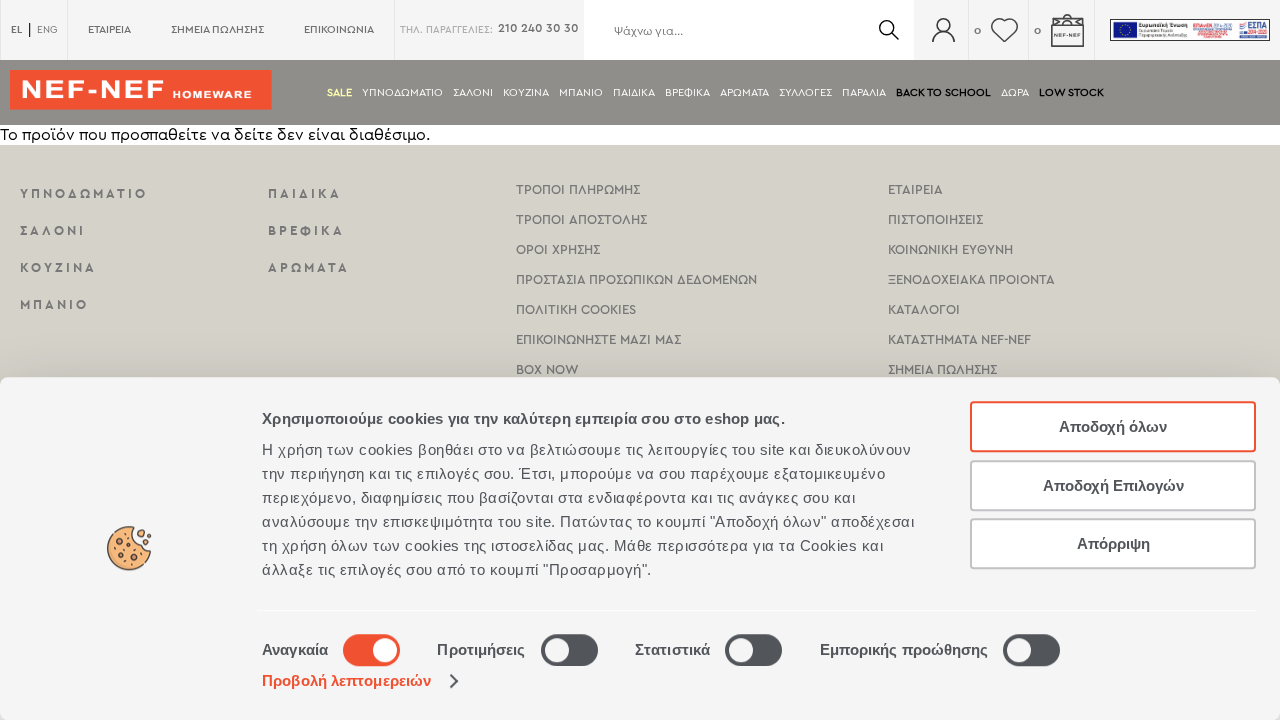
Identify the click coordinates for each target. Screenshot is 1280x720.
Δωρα (1015, 92)
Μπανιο (581, 92)
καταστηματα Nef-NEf (959, 339)
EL (16, 29)
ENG (47, 30)
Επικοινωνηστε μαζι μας (598, 339)
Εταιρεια (915, 189)
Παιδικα (634, 92)
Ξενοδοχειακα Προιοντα (971, 279)
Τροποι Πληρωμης (578, 189)
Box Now (547, 369)
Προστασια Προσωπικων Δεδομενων (636, 279)
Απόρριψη (1113, 543)
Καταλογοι (924, 309)
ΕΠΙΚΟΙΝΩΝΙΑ (339, 29)
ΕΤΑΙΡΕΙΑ (109, 29)
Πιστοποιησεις (935, 219)
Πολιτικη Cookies (576, 309)
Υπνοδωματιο (402, 92)
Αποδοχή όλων (1113, 426)
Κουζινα (526, 92)
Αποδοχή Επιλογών (1113, 485)
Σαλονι (473, 92)
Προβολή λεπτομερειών (346, 680)
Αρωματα (744, 92)
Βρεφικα (687, 92)
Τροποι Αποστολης (581, 219)
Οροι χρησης (558, 249)
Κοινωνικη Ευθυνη (950, 249)
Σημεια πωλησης (942, 369)
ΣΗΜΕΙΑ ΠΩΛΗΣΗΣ (217, 29)
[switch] (569, 650)
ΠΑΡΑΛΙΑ (864, 92)
